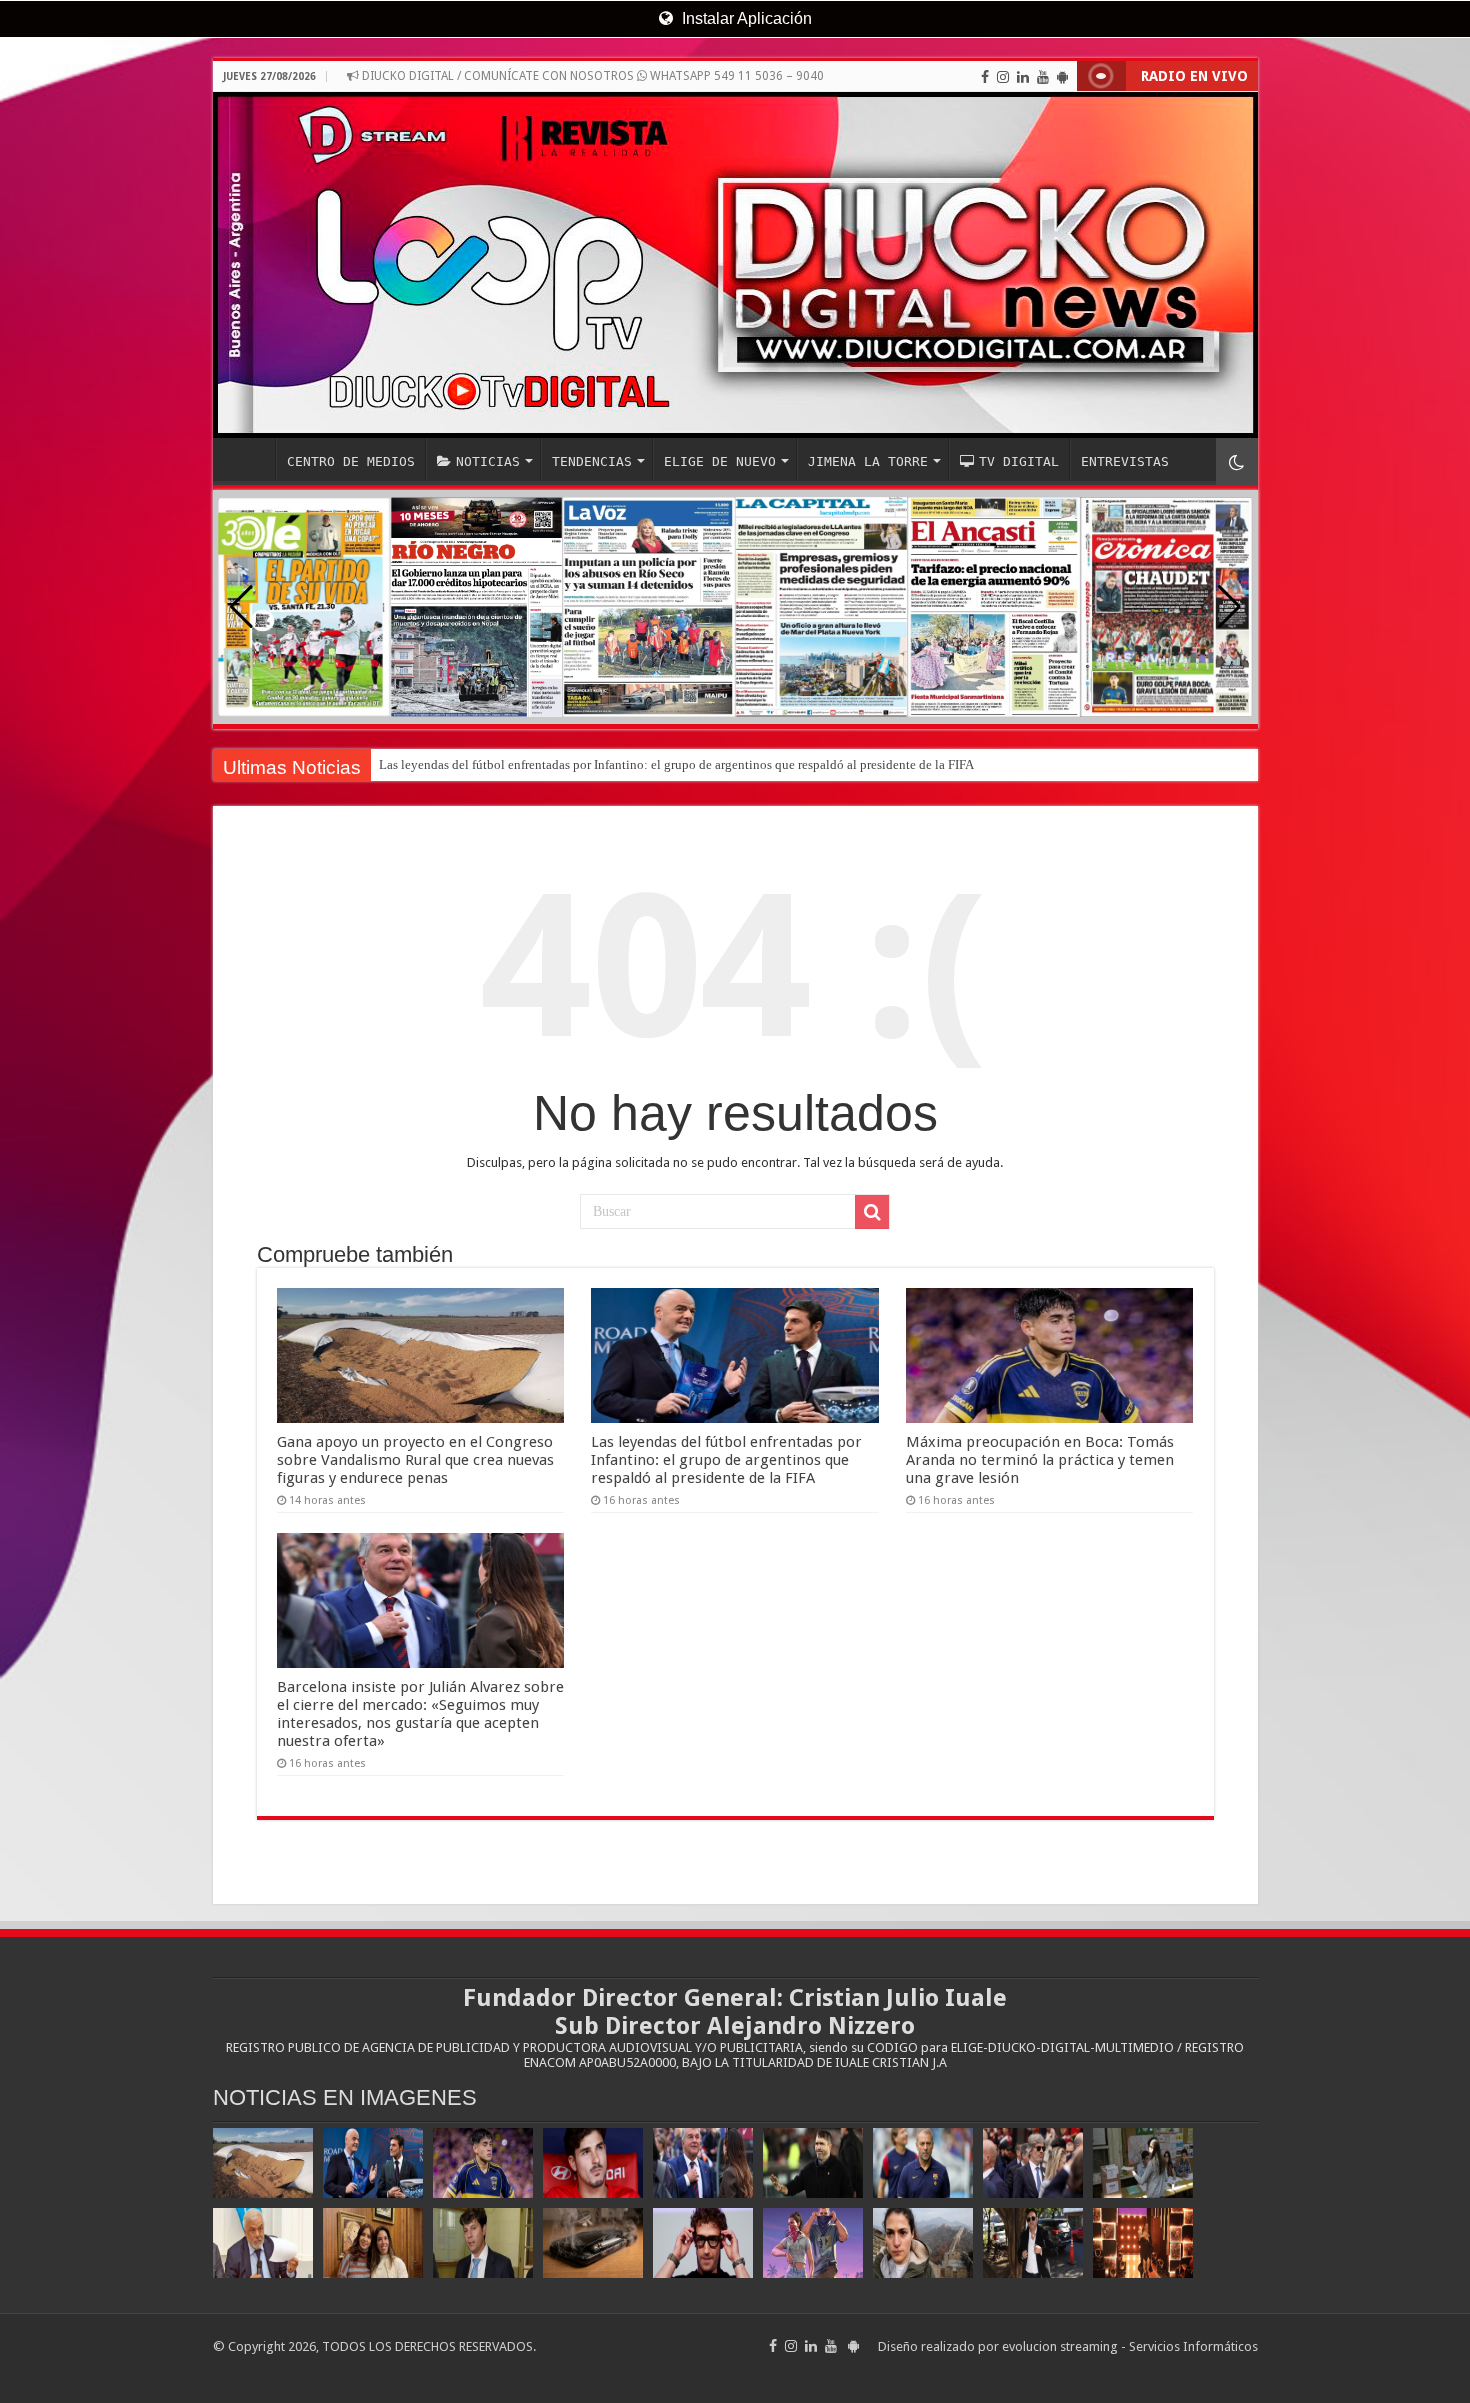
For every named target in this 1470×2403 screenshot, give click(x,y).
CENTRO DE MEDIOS (351, 461)
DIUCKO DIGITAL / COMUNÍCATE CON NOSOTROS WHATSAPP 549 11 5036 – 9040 (591, 76)
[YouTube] (1043, 77)
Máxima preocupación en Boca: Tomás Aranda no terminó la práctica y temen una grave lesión (1040, 1460)
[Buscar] (872, 1212)
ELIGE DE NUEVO (720, 461)
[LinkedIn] (1023, 77)
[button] (1229, 607)
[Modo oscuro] (1237, 461)
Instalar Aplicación (745, 18)
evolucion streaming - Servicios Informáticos (1130, 2346)
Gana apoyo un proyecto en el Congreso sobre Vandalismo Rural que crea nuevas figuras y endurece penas (415, 1460)
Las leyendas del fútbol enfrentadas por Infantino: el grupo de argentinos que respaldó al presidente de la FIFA (676, 764)
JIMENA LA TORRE (868, 461)
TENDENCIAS (592, 461)
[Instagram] (1003, 77)
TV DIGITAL (1019, 461)
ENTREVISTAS (1125, 461)
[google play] (1062, 77)
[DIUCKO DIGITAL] (735, 265)
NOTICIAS (488, 461)
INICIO (249, 459)
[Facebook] (985, 77)
